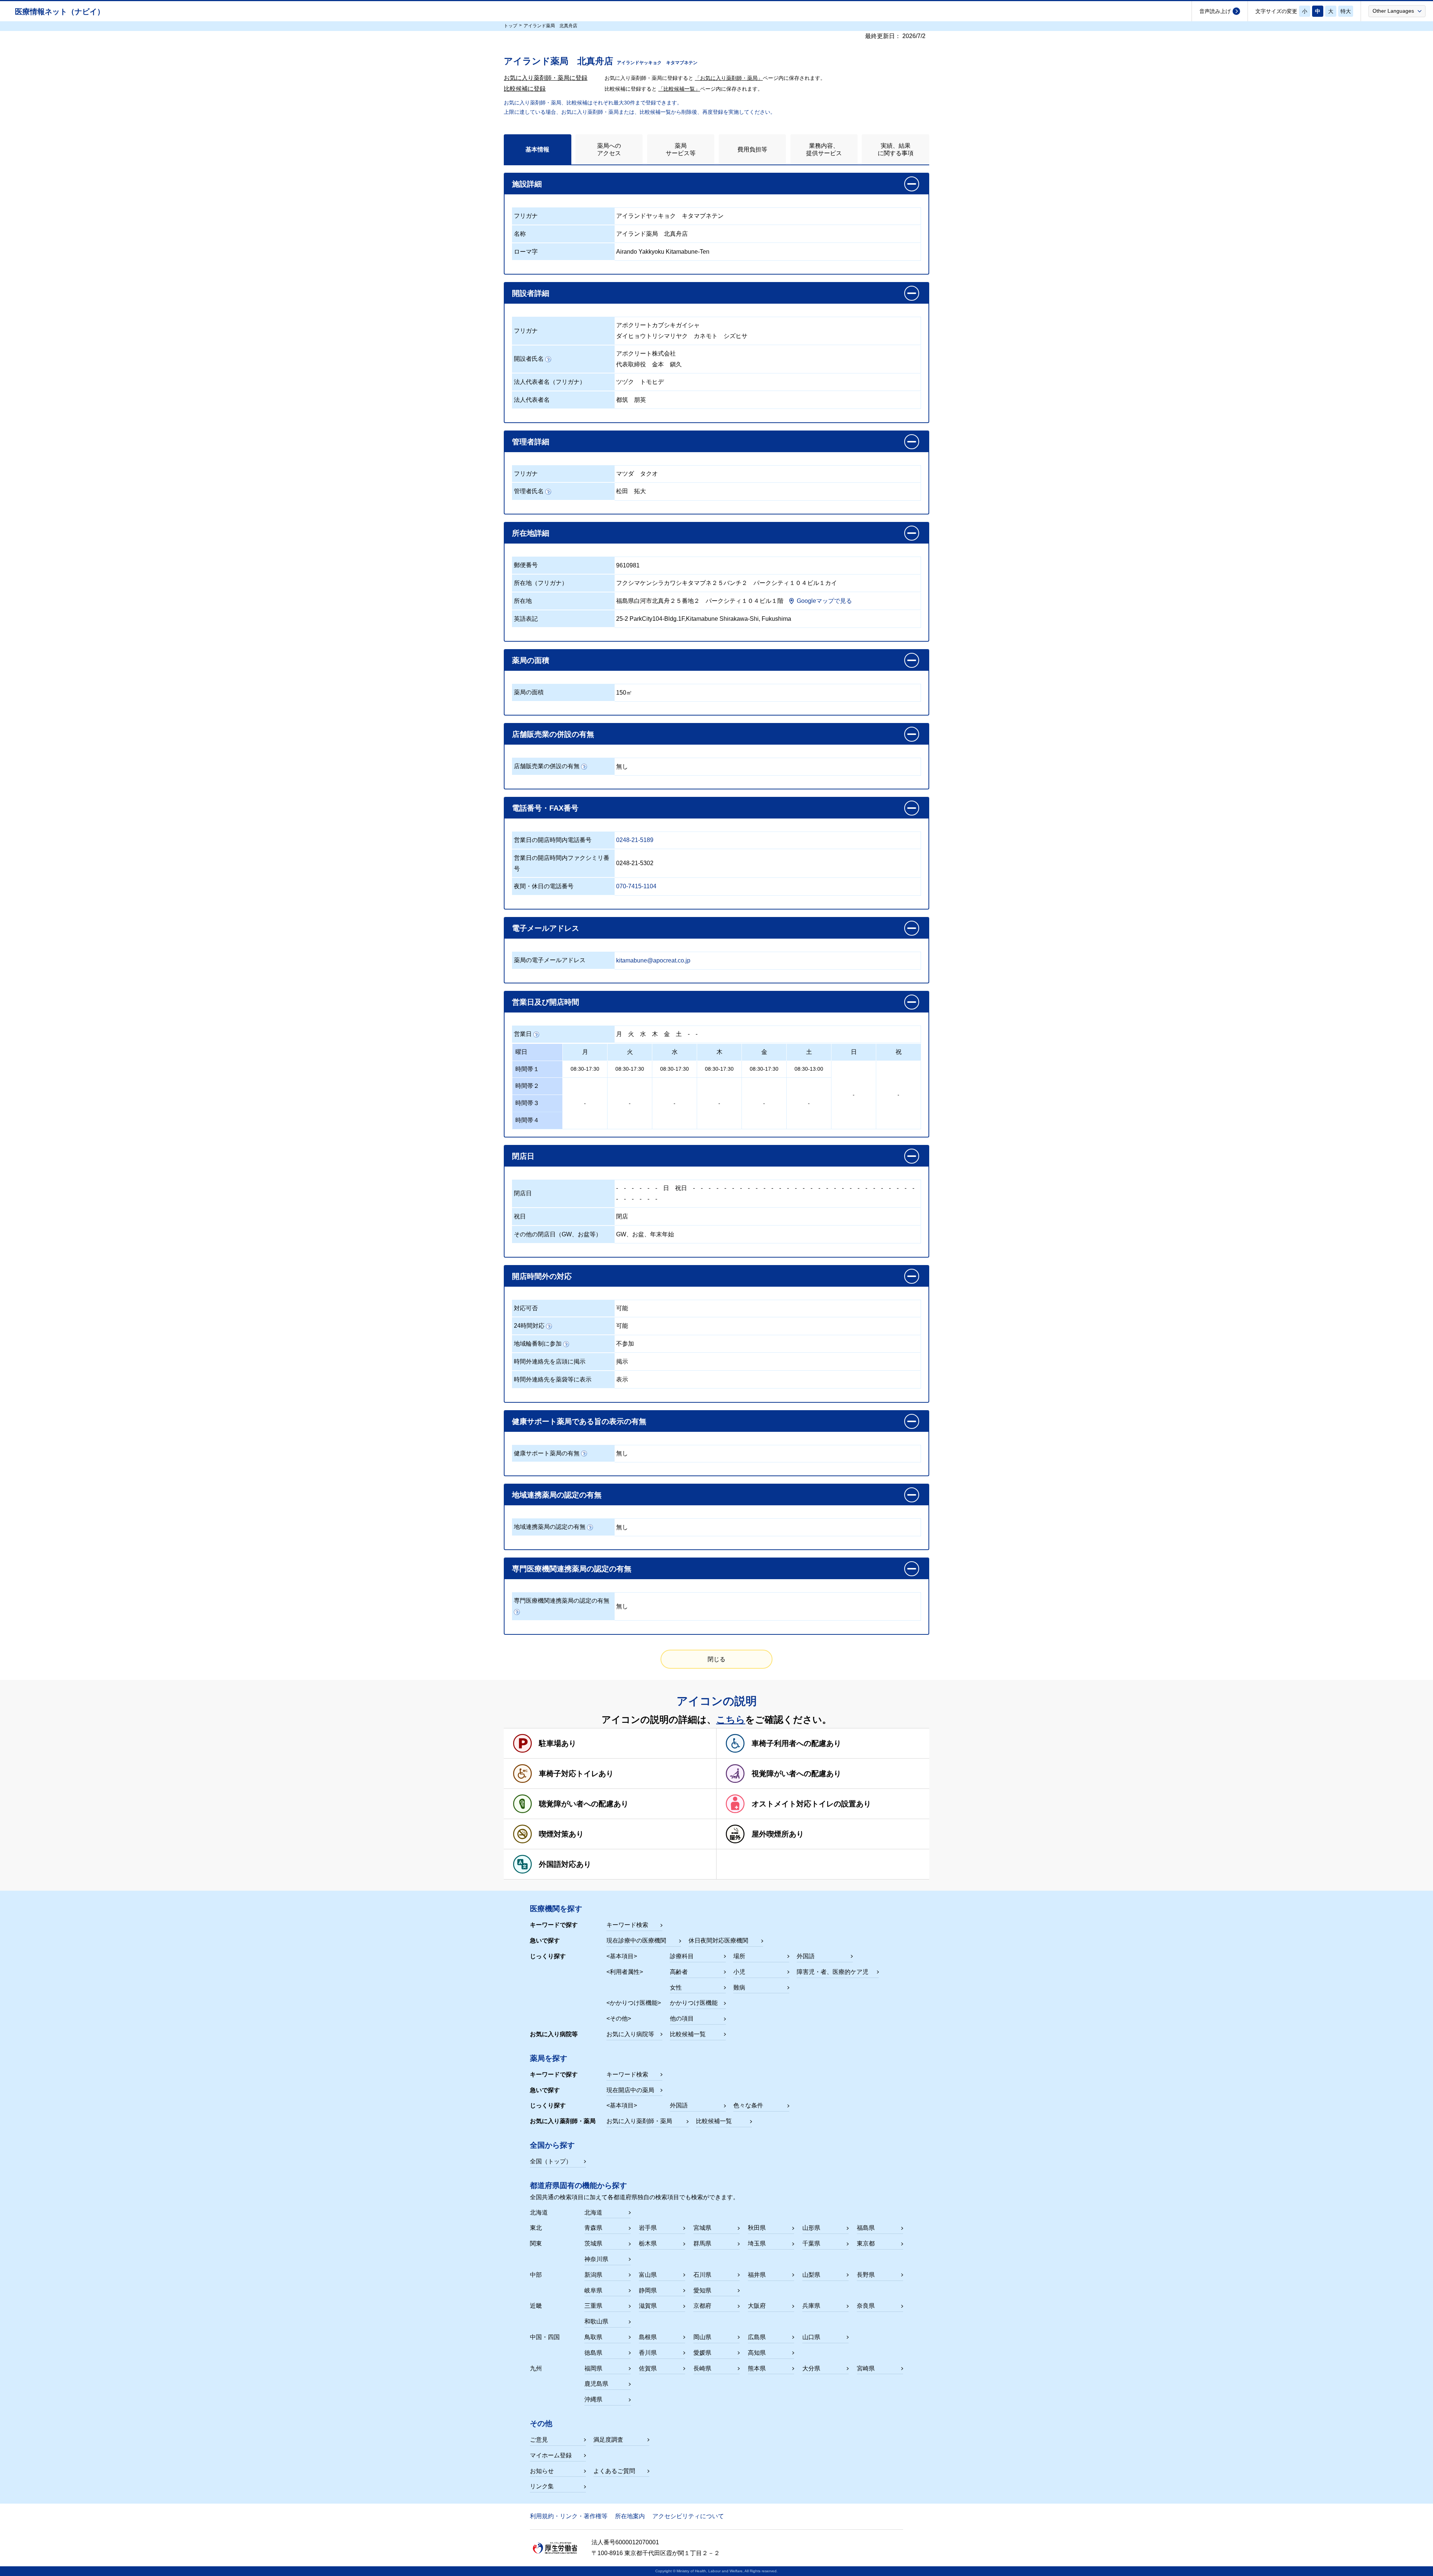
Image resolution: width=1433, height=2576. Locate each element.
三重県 (593, 2306)
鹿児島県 (596, 2384)
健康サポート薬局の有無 (547, 1453)
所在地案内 (630, 2516)
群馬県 (702, 2243)
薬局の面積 (529, 692)
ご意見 (539, 2440)
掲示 (622, 1361)
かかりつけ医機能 (694, 2003)
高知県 (757, 2353)
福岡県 (593, 2368)
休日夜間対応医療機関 (718, 1940)
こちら (731, 1719)
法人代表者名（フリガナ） (550, 382)
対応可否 (526, 1308)
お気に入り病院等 (630, 2034)
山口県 (811, 2337)
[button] (1397, 11)
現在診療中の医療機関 (636, 1940)
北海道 (593, 2212)
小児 (739, 1972)
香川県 (648, 2353)
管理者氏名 (529, 491)
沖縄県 (593, 2399)
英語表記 (526, 619)
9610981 (628, 565)
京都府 (702, 2306)
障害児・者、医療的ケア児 (833, 1972)
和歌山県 (596, 2321)
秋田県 (757, 2228)
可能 (622, 1308)
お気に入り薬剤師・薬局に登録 (546, 78)
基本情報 (537, 149)
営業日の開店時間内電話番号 (553, 840)
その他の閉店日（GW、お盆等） (558, 1234)
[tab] (538, 149)
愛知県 (702, 2290)
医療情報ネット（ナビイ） (60, 12)
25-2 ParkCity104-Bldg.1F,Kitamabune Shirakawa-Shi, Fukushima (704, 619)
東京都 (866, 2243)
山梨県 (811, 2275)
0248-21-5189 (635, 840)
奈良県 (866, 2306)
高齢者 (679, 1972)
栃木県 (648, 2243)
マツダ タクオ (637, 474)
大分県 (811, 2368)
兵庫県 (811, 2306)
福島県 (866, 2228)
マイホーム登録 (551, 2455)
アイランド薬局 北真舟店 (652, 234)
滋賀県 (648, 2306)
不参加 (625, 1344)
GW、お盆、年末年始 (645, 1234)
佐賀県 (648, 2368)
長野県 (866, 2275)
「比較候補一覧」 (679, 89)
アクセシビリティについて (688, 2516)
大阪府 (757, 2306)
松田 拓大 (631, 491)
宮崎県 (866, 2368)
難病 (739, 1987)
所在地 (523, 601)
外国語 (806, 1956)
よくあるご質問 (614, 2471)
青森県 (593, 2228)
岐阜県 (593, 2290)
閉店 (622, 1216)
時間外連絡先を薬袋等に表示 (553, 1379)
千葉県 (811, 2243)
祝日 (681, 1188)
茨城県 (593, 2243)
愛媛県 (702, 2353)
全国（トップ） (551, 2161)
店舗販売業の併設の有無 (547, 766)
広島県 (757, 2337)
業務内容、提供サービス (824, 149)
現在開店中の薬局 (630, 2090)
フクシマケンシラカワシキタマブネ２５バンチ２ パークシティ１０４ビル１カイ (727, 583)
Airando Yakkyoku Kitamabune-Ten (663, 252)
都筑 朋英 (631, 400)
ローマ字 (526, 252)
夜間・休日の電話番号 (544, 886)
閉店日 (523, 1193)
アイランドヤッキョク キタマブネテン (670, 216)
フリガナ (526, 216)
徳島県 (593, 2353)
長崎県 (702, 2368)
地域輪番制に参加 (538, 1344)
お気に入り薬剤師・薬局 (639, 2121)
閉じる (716, 1659)
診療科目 (682, 1956)
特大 (1346, 11)
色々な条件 (748, 2105)
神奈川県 (596, 2259)
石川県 (702, 2275)
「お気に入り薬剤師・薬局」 (729, 78)
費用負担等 (752, 149)
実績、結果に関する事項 (896, 149)
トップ (511, 26)
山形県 (811, 2228)
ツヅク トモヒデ (640, 382)
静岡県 (648, 2290)
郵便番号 (526, 565)
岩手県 (648, 2228)
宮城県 (702, 2228)
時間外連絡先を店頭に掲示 (550, 1361)
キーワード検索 (627, 1925)
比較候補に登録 (525, 89)
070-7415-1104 (636, 886)
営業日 (523, 1034)
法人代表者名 (532, 400)
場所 (739, 1956)
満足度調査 (608, 2440)
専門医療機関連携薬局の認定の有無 (562, 1601)
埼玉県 (757, 2243)
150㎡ (624, 693)
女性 (676, 1987)
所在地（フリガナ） (541, 583)
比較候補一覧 (688, 2034)
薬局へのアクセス (609, 149)
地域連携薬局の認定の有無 (550, 1527)
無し (622, 766)
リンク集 (542, 2486)
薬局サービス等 (681, 149)
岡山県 (702, 2337)
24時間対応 (529, 1326)
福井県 (757, 2275)
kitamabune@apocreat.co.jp (653, 960)
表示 (622, 1379)
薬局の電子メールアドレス (550, 960)
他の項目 (682, 2018)
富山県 (648, 2275)
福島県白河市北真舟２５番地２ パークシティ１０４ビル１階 (700, 601)
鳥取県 (593, 2337)
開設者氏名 (529, 359)
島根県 (648, 2337)
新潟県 (593, 2275)
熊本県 (757, 2368)
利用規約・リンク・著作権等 (569, 2516)
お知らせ (542, 2471)
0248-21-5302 (635, 863)
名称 (520, 234)
